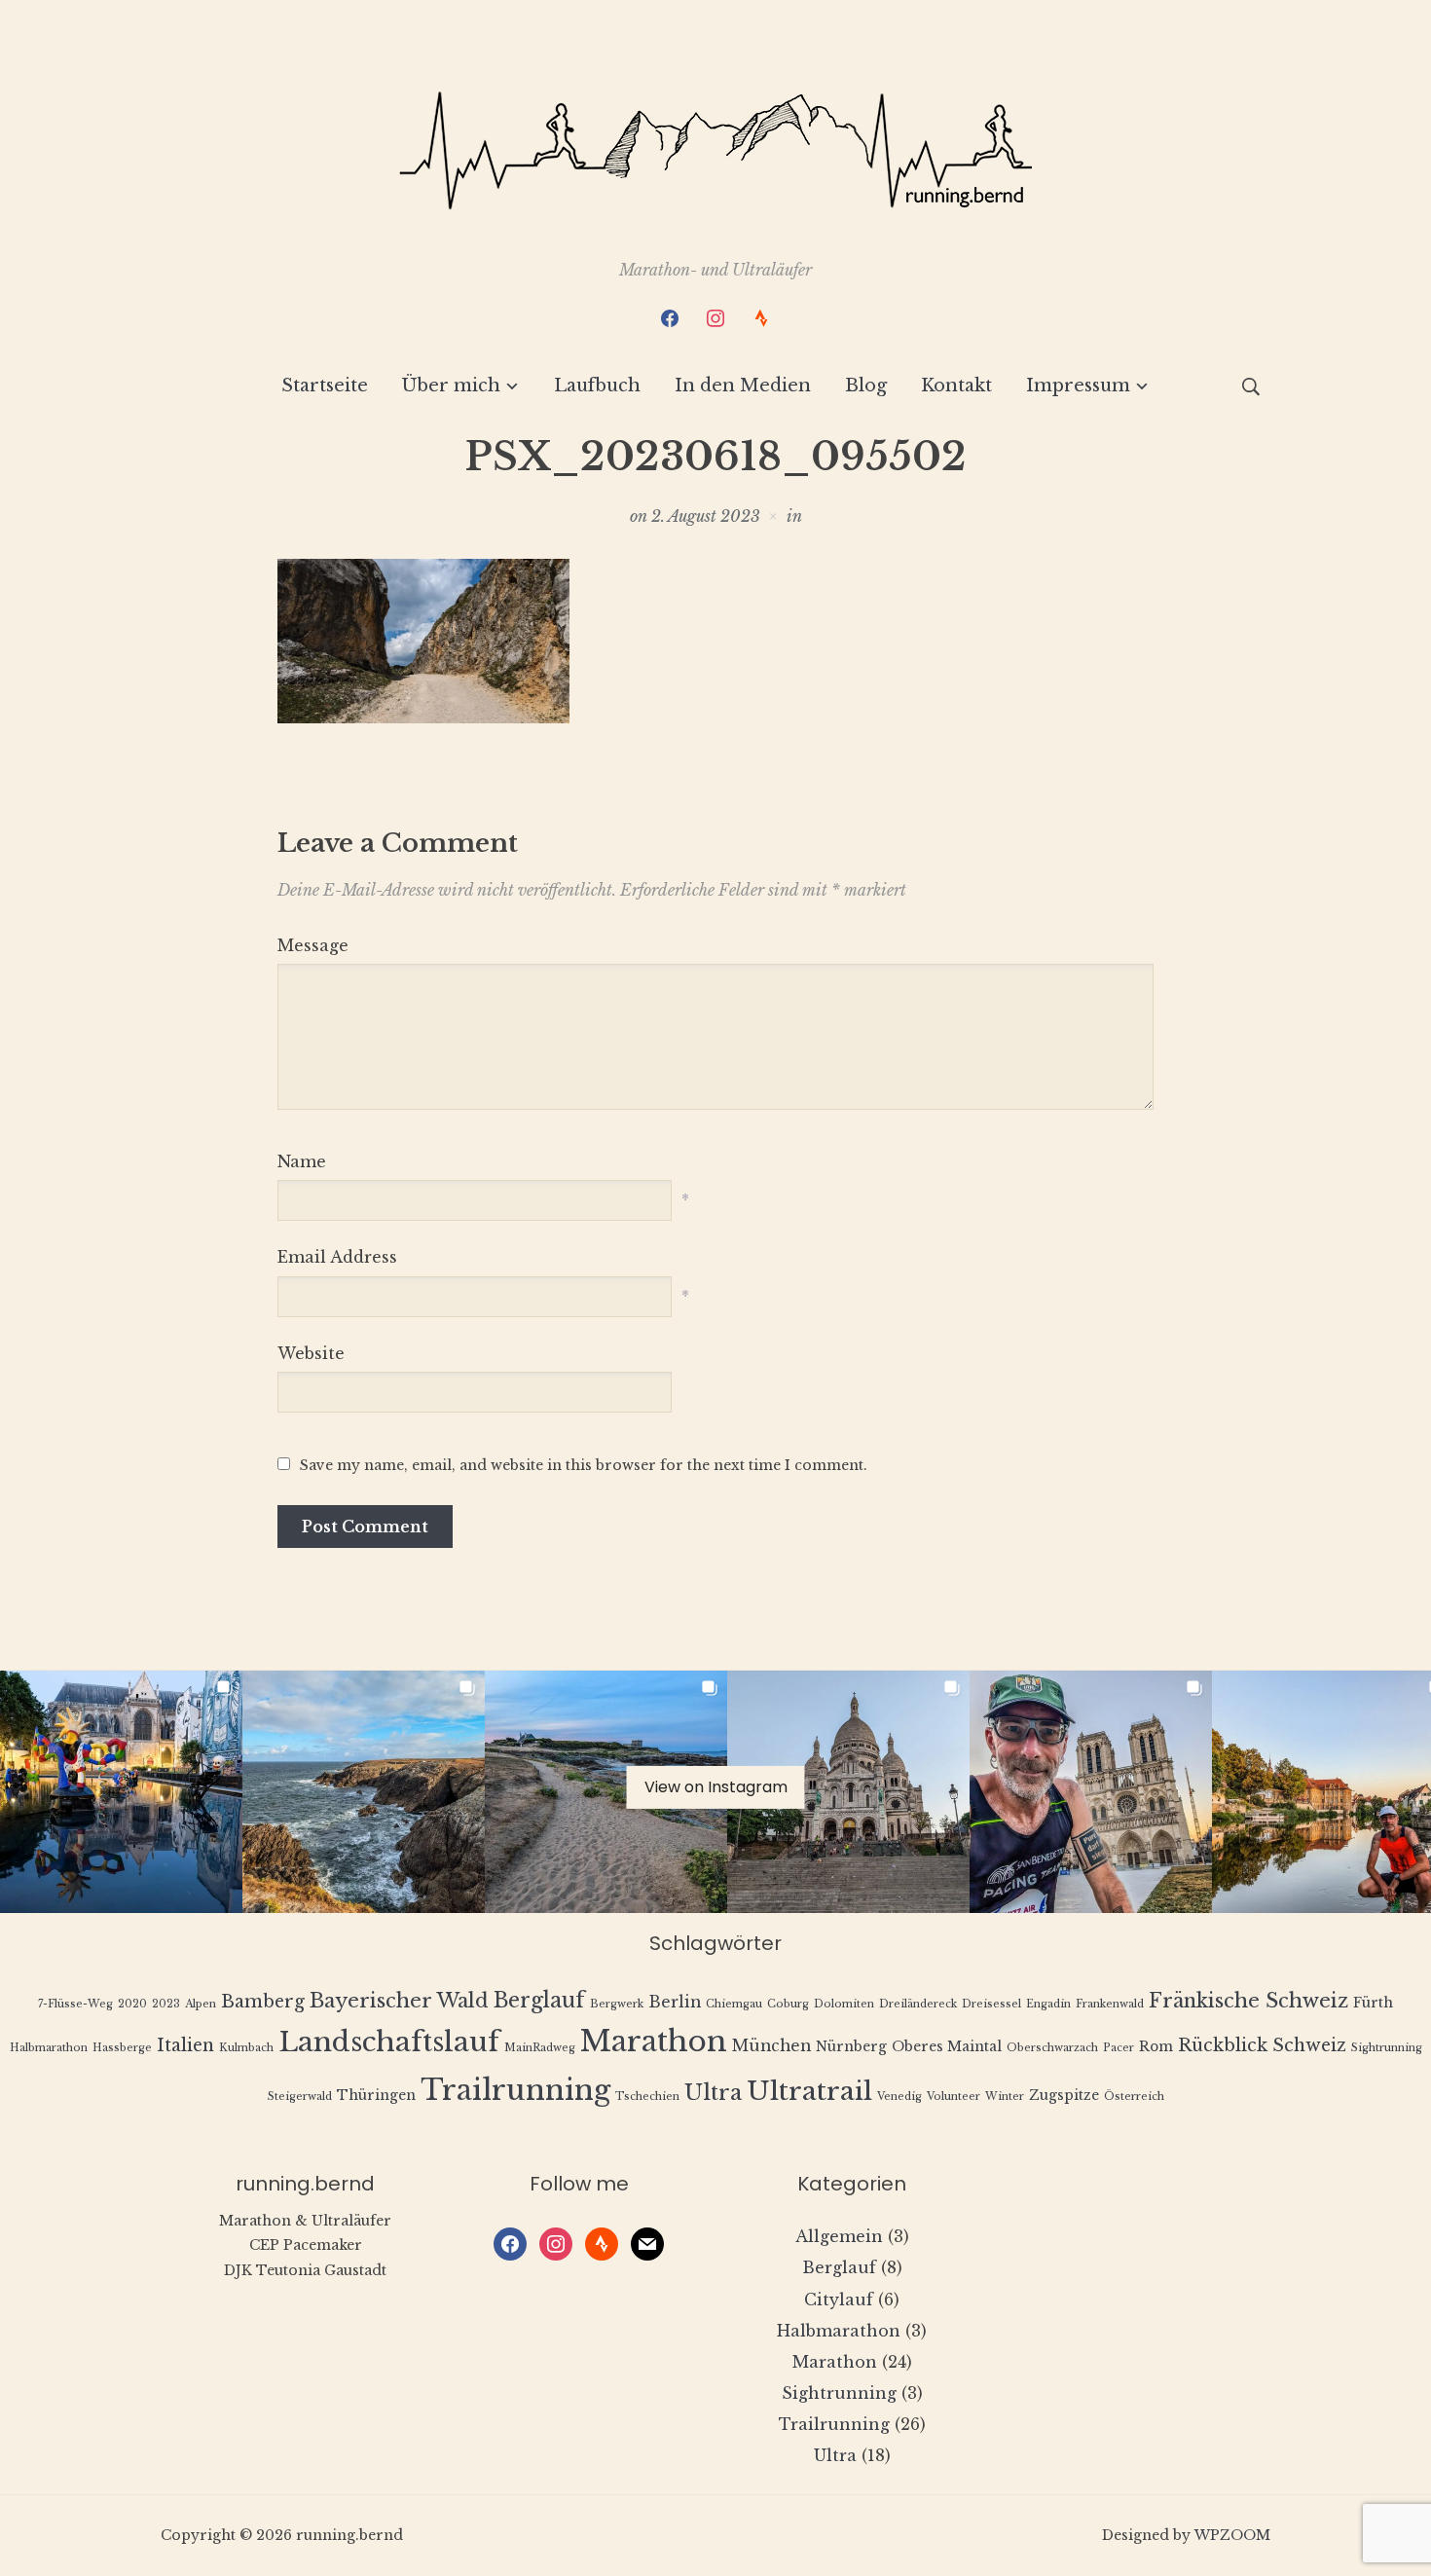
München (771, 2046)
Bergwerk (617, 2004)
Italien (185, 2045)
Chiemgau (734, 2004)
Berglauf (539, 2000)
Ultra (713, 2093)
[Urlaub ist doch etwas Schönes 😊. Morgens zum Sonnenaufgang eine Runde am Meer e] (606, 1792)
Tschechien (647, 2097)
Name (302, 1161)
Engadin (1048, 2004)
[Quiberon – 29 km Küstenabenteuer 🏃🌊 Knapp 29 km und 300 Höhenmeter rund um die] (364, 1792)
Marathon (654, 2042)
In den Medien (743, 386)
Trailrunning (515, 2090)
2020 (132, 2004)
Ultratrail (809, 2091)
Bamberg (263, 2002)
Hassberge (122, 2048)
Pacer (1119, 2048)
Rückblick (1223, 2045)
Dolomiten (844, 2004)
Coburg (788, 2004)
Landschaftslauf (389, 2042)
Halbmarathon (49, 2048)
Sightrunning (1387, 2048)
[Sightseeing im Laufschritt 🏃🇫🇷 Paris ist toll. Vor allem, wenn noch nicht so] (1091, 1792)
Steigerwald (300, 2097)
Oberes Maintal (947, 2047)
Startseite (325, 386)
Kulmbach (246, 2048)
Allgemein (839, 2236)
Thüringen (376, 2096)
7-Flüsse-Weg (75, 2004)
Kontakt (956, 386)
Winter (1005, 2097)
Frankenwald (1110, 2004)
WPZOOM (1232, 2535)
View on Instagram (716, 1787)
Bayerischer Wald (399, 2000)
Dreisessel (991, 2004)
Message (313, 945)
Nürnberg (851, 2047)
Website (311, 1353)
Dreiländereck (918, 2004)
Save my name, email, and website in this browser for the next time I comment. (584, 1465)
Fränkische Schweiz (1248, 2000)
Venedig (899, 2097)
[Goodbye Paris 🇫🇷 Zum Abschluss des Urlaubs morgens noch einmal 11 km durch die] (121, 1792)
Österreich (1134, 2097)
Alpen (201, 2004)
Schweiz (1309, 2045)
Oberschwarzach (1052, 2048)
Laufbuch (597, 386)
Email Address (337, 1257)
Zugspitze (1064, 2096)
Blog (866, 386)
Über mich (451, 386)
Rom (1156, 2047)
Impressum (1078, 386)
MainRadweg (540, 2048)
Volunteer (954, 2097)
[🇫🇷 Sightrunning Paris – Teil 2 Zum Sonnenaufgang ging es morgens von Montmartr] (848, 1792)
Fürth (1373, 2003)
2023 (166, 2004)
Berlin (675, 2002)
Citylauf (839, 2300)
